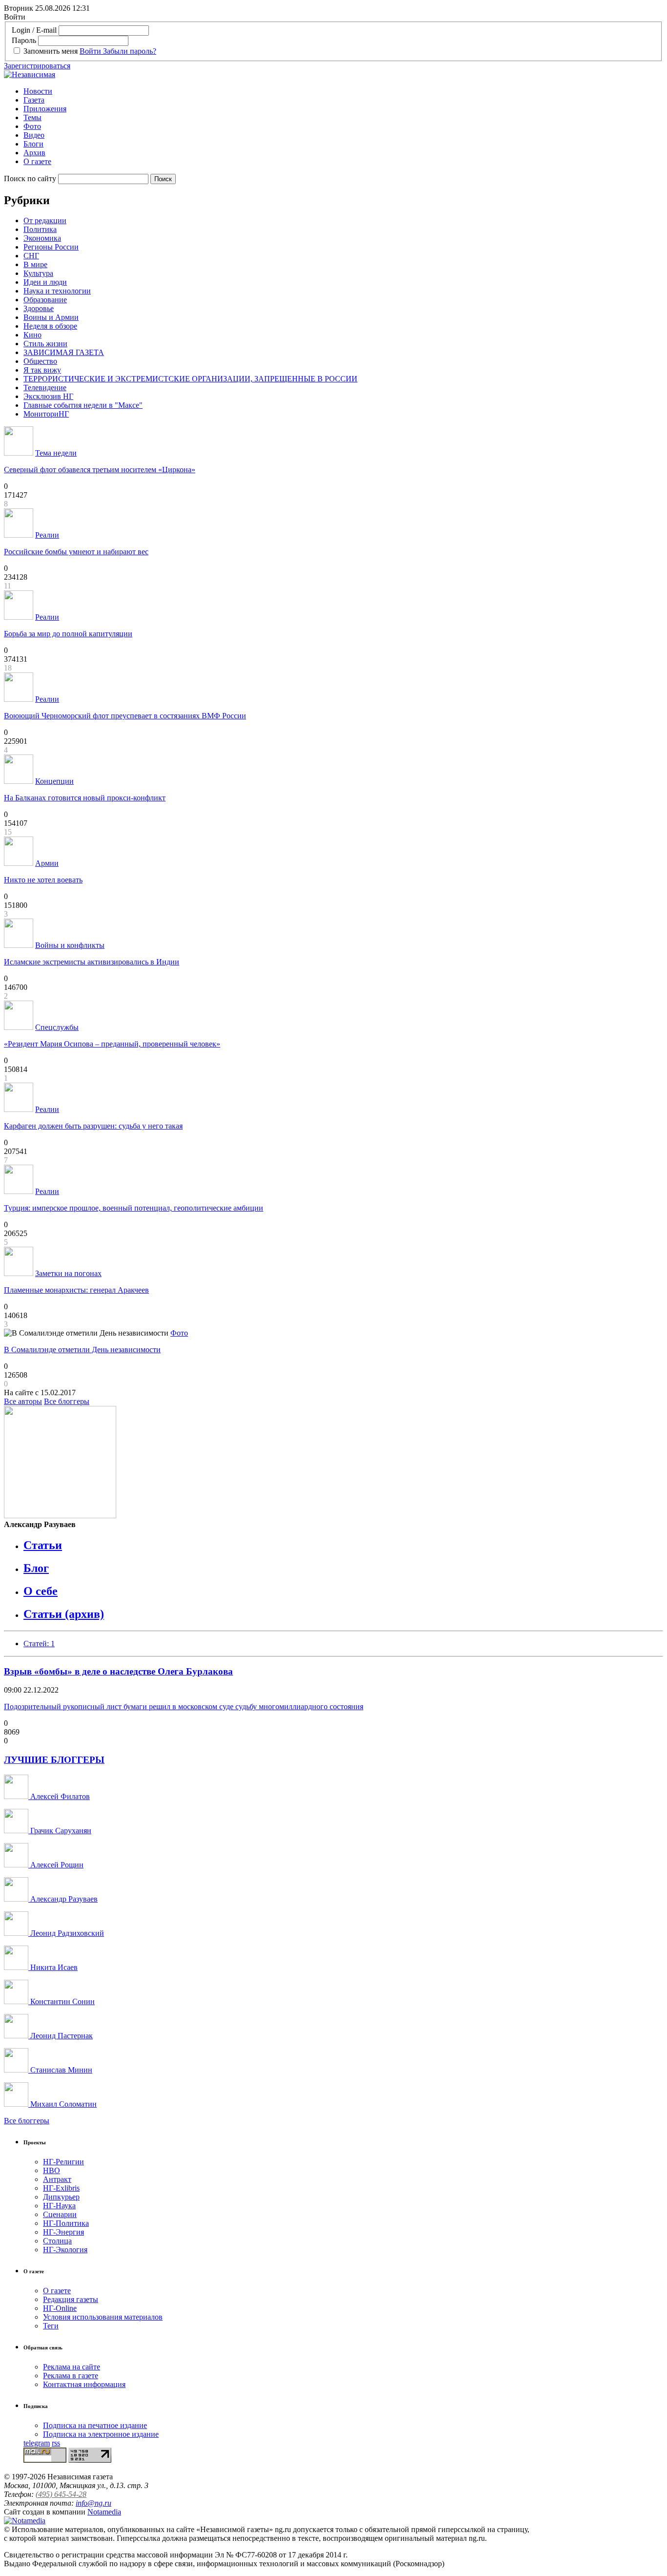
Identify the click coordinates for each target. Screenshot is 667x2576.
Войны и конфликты (70, 945)
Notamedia (104, 2512)
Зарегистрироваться (37, 66)
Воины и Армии (51, 317)
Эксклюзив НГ (48, 396)
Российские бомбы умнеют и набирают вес (76, 552)
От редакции (45, 220)
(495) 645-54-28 (61, 2494)
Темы (32, 117)
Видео (34, 135)
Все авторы (23, 1401)
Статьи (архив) (64, 1614)
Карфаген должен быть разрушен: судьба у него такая (93, 1126)
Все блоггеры (67, 1401)
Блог (36, 1568)
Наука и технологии (57, 291)
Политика (40, 229)
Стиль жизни (45, 344)
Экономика (42, 238)
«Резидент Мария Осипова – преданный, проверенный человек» (112, 1044)
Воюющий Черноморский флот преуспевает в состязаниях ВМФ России (125, 716)
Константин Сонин (62, 2001)
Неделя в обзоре (50, 326)
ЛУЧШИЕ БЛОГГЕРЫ (54, 1760)
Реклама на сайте (72, 2367)
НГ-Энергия (63, 2232)
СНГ (31, 256)
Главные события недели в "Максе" (83, 405)
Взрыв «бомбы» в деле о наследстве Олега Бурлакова (118, 1671)
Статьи (43, 1545)
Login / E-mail (34, 30)
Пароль (24, 40)
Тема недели (56, 453)
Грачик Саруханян (60, 1831)
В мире (35, 264)
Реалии (47, 535)
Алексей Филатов (59, 1796)
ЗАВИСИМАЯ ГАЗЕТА (64, 352)
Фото (32, 126)
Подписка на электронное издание (101, 2434)
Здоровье (39, 308)
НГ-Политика (66, 2223)
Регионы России (51, 247)
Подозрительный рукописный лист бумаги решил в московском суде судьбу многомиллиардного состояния (184, 1707)
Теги (51, 2326)
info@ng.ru (94, 2503)
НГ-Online (60, 2308)
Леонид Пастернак (61, 2036)
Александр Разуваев (63, 1899)
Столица (57, 2241)
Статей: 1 (39, 1644)
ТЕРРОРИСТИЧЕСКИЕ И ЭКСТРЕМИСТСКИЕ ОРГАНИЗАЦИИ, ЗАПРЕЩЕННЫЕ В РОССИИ (190, 379)
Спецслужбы (57, 1027)
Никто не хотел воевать (43, 880)
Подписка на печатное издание (95, 2425)
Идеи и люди (45, 282)
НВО (52, 2170)
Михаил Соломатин (63, 2104)
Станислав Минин (60, 2070)
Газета (34, 100)
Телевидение (45, 387)
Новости (38, 91)
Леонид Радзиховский (66, 1933)
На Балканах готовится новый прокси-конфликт (85, 798)
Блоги (33, 144)
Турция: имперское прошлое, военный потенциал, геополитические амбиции (134, 1208)
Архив (34, 153)
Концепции (54, 781)
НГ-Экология (65, 2250)
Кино (32, 335)
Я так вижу (42, 370)
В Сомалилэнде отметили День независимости (82, 1350)
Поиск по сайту (30, 178)
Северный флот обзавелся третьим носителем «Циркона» (100, 470)
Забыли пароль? (130, 51)
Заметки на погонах (68, 1273)
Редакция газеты (71, 2299)
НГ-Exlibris (61, 2188)
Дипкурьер (61, 2197)
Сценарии (60, 2214)
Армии (47, 863)
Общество (40, 361)
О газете (37, 161)
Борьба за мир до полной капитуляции (68, 634)
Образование (45, 300)
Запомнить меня (51, 51)
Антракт (57, 2179)
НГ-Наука (59, 2206)
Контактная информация (84, 2384)
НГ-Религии (63, 2162)
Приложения (45, 109)
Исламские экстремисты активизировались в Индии (92, 962)
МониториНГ (46, 414)
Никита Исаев (53, 1967)
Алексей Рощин (56, 1865)
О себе (41, 1591)
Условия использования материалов (103, 2317)
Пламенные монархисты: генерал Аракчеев (76, 1290)
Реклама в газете (71, 2376)
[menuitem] (343, 91)
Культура (38, 273)
